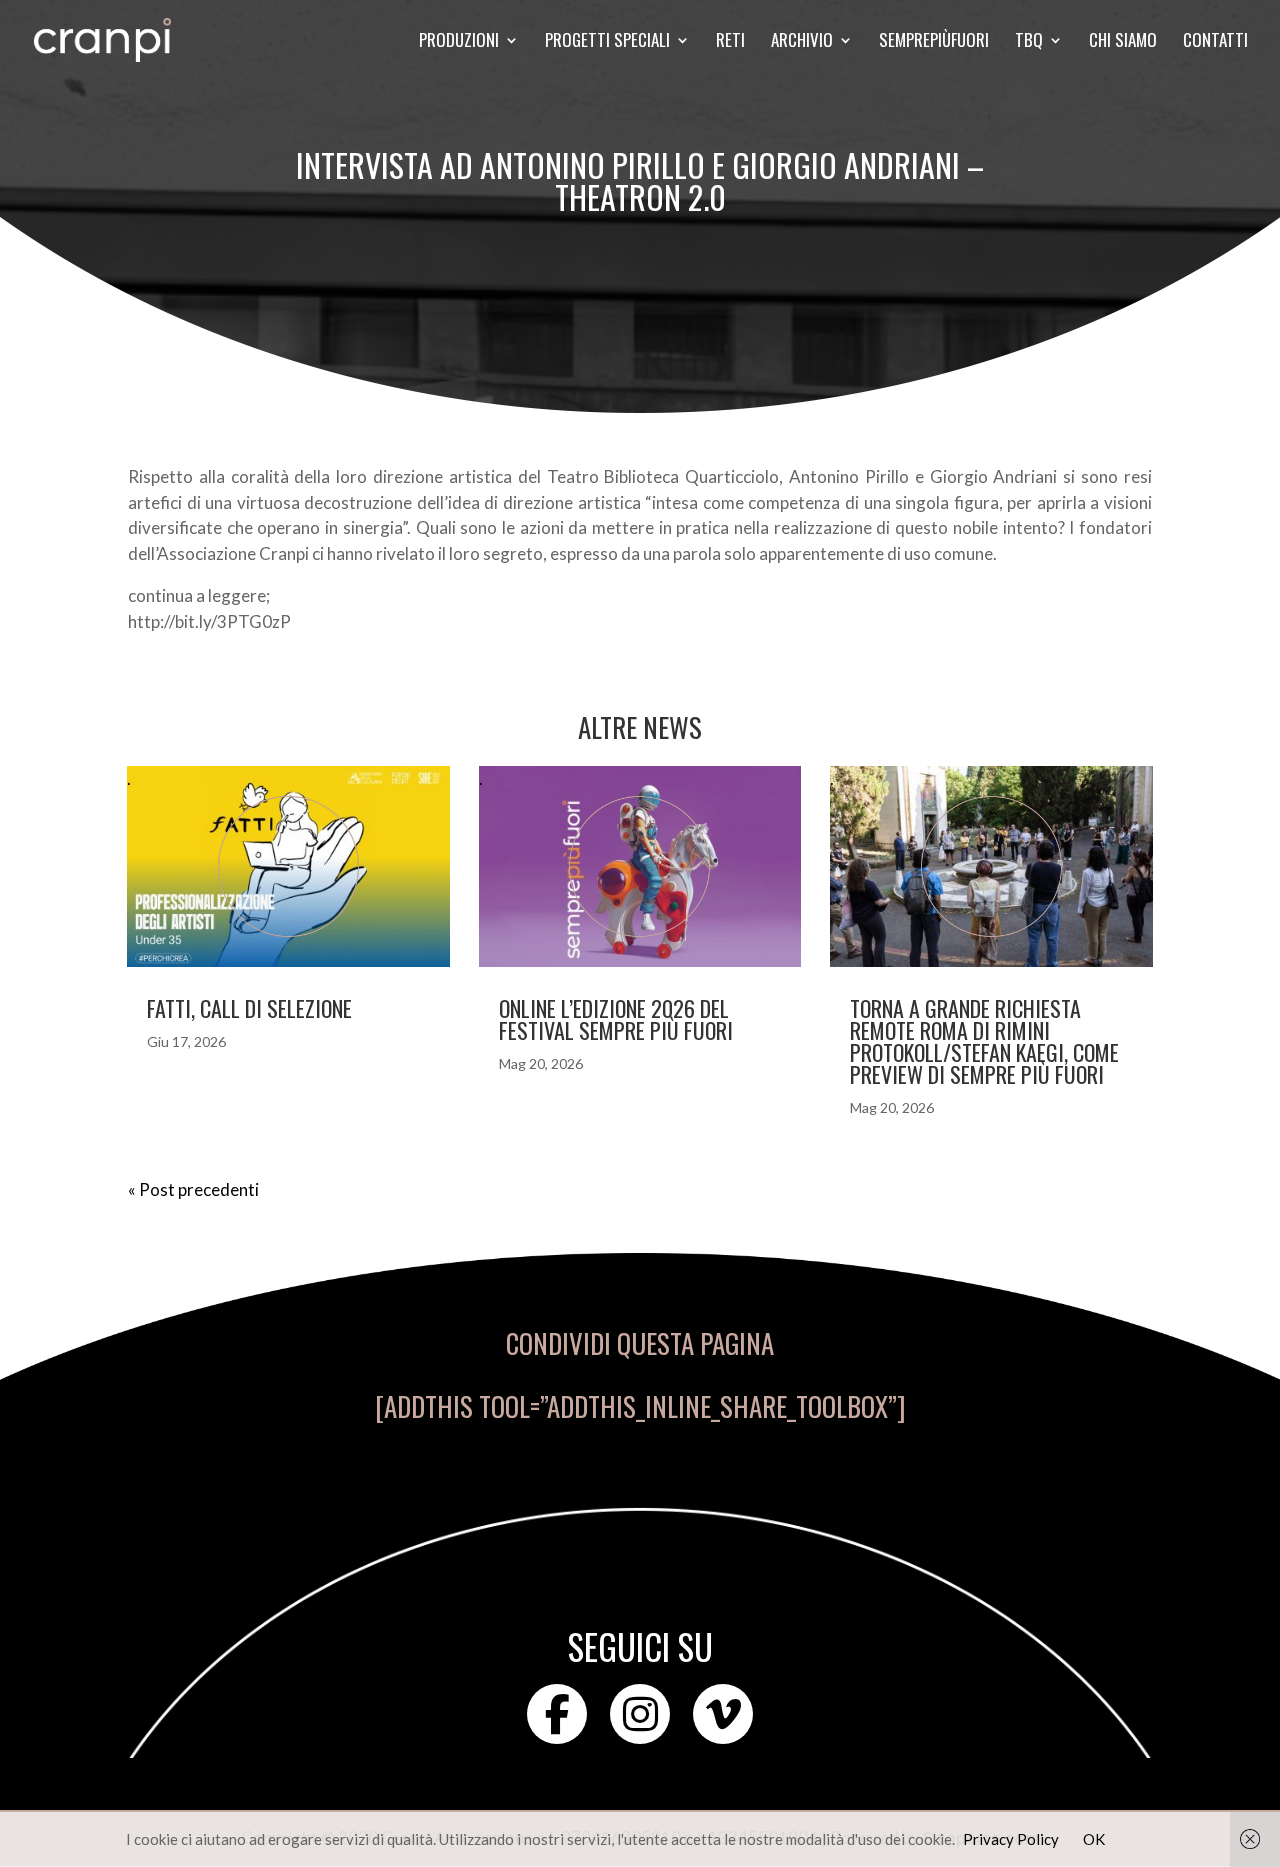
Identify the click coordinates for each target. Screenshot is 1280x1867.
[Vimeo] (723, 1714)
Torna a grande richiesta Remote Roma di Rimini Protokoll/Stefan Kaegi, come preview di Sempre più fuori (984, 1041)
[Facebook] (557, 1714)
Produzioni (459, 42)
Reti (730, 42)
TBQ (1029, 42)
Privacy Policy (1011, 1839)
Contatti (1215, 42)
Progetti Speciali (607, 42)
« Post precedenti (193, 1189)
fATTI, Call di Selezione (249, 1008)
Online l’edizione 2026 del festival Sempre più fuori (616, 1019)
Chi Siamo (1123, 42)
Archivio (802, 42)
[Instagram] (640, 1714)
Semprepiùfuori (934, 42)
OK (1094, 1839)
